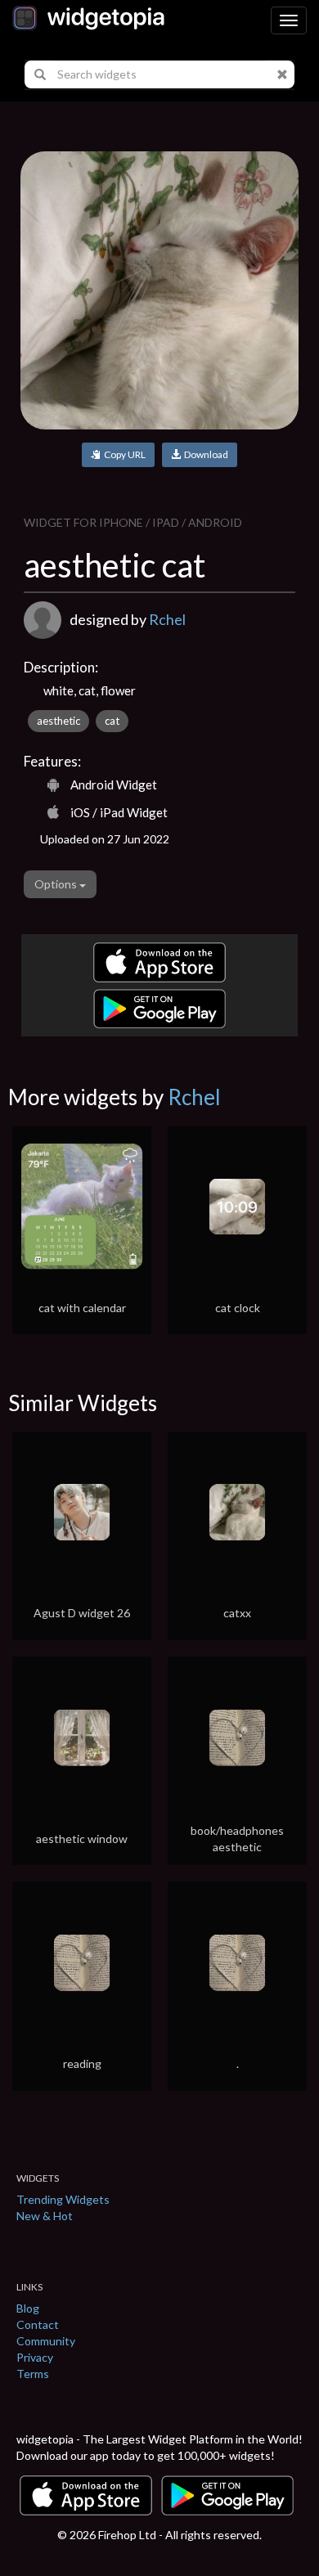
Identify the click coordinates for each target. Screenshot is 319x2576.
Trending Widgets (63, 2199)
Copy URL (123, 454)
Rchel (167, 619)
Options (57, 884)
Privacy (35, 2357)
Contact (38, 2324)
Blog (28, 2308)
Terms (33, 2374)
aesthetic (58, 721)
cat (112, 721)
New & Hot (45, 2216)
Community (46, 2341)
